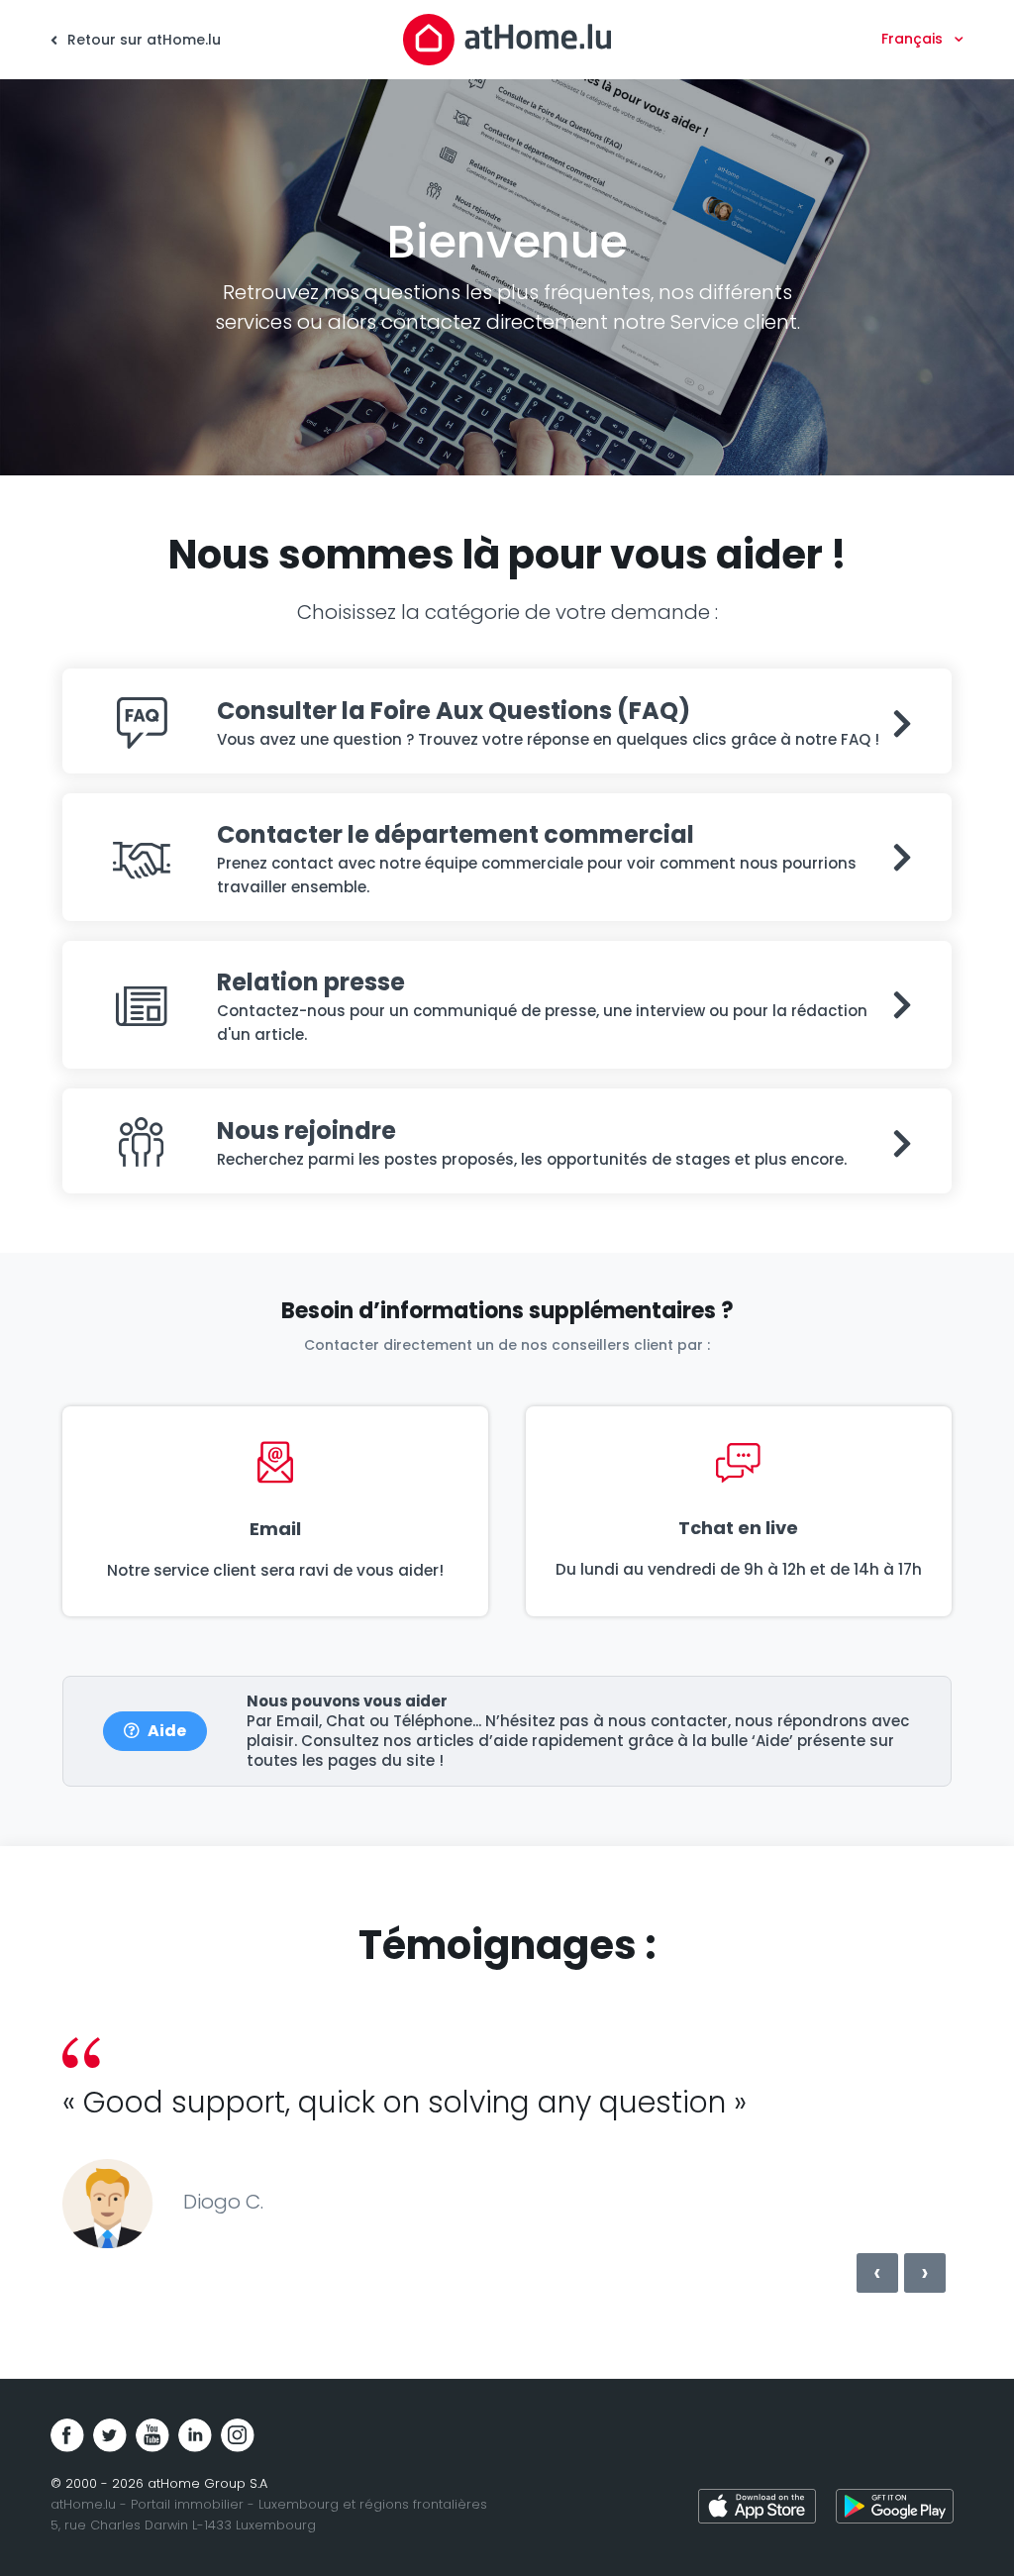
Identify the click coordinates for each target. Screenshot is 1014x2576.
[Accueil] (507, 39)
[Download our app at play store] (895, 2509)
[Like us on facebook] (67, 2435)
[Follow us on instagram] (238, 2435)
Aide (167, 1731)
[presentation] (877, 2273)
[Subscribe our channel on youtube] (152, 2435)
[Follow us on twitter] (110, 2435)
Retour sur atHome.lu (142, 40)
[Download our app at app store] (757, 2509)
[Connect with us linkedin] (195, 2435)
